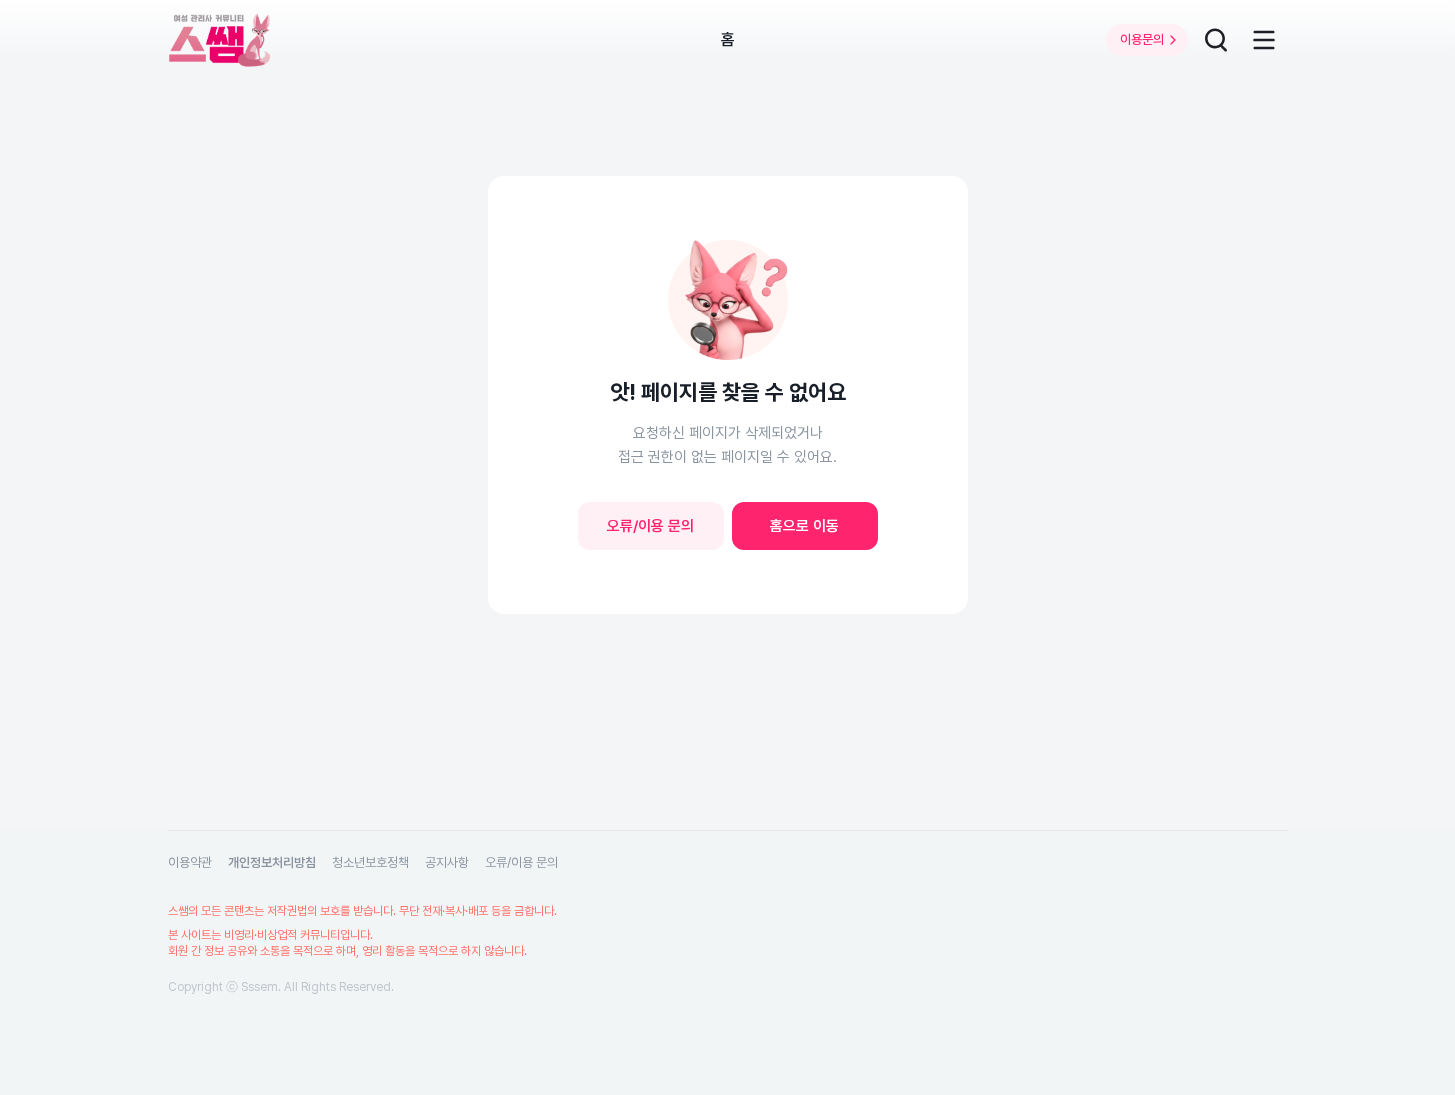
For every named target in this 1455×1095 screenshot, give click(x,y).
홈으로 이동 (804, 526)
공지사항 (447, 862)
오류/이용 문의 (650, 526)
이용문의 (1142, 39)
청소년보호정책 (370, 862)
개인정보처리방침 (272, 862)
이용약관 (190, 862)
